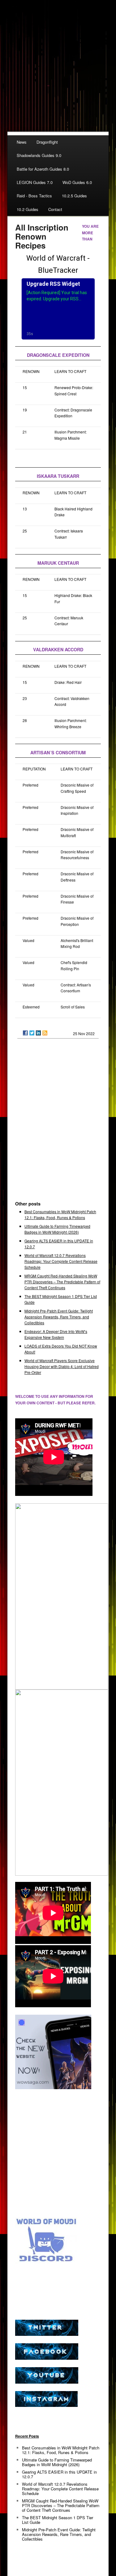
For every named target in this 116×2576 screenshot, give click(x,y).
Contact (55, 209)
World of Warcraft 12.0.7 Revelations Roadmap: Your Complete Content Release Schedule (61, 1261)
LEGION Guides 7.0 (35, 182)
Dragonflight (47, 142)
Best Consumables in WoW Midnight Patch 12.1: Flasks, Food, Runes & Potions (61, 2450)
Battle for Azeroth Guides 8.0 (43, 169)
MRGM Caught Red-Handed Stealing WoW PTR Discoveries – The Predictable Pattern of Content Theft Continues (62, 1282)
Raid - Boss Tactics (34, 196)
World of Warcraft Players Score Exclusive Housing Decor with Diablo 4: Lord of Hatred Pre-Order (62, 1366)
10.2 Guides (28, 209)
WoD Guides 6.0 (77, 182)
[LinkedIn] (38, 1033)
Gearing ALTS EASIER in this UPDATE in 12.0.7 (59, 2474)
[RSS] (45, 1033)
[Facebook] (25, 1033)
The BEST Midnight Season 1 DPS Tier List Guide (58, 2520)
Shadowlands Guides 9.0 (39, 155)
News (22, 142)
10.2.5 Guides (74, 196)
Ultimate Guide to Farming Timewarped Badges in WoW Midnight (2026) (57, 2462)
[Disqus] (58, 1122)
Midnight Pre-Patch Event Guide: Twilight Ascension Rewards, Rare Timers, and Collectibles (59, 1317)
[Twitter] (32, 1033)
